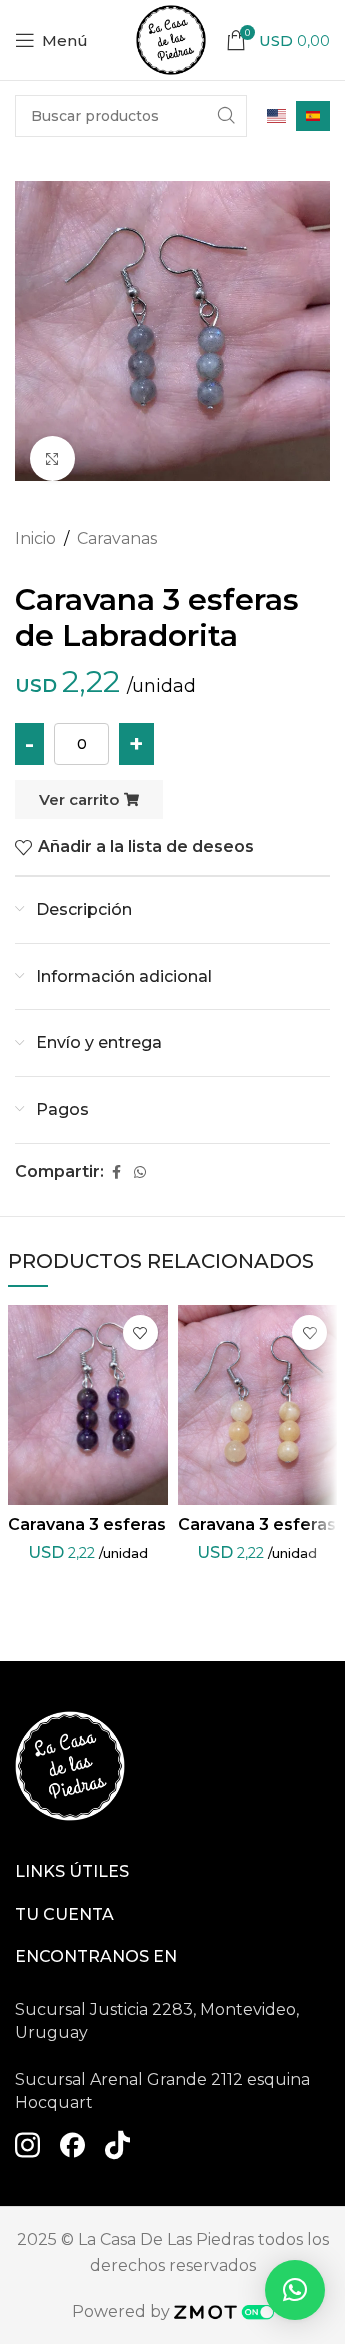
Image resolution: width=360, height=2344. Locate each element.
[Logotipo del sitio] (171, 38)
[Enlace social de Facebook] (116, 1172)
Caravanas (117, 538)
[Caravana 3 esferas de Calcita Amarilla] (258, 1405)
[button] (295, 2290)
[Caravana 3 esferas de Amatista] (88, 1405)
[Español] (313, 116)
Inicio (35, 538)
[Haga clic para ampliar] (52, 458)
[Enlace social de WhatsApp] (140, 1172)
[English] (276, 116)
